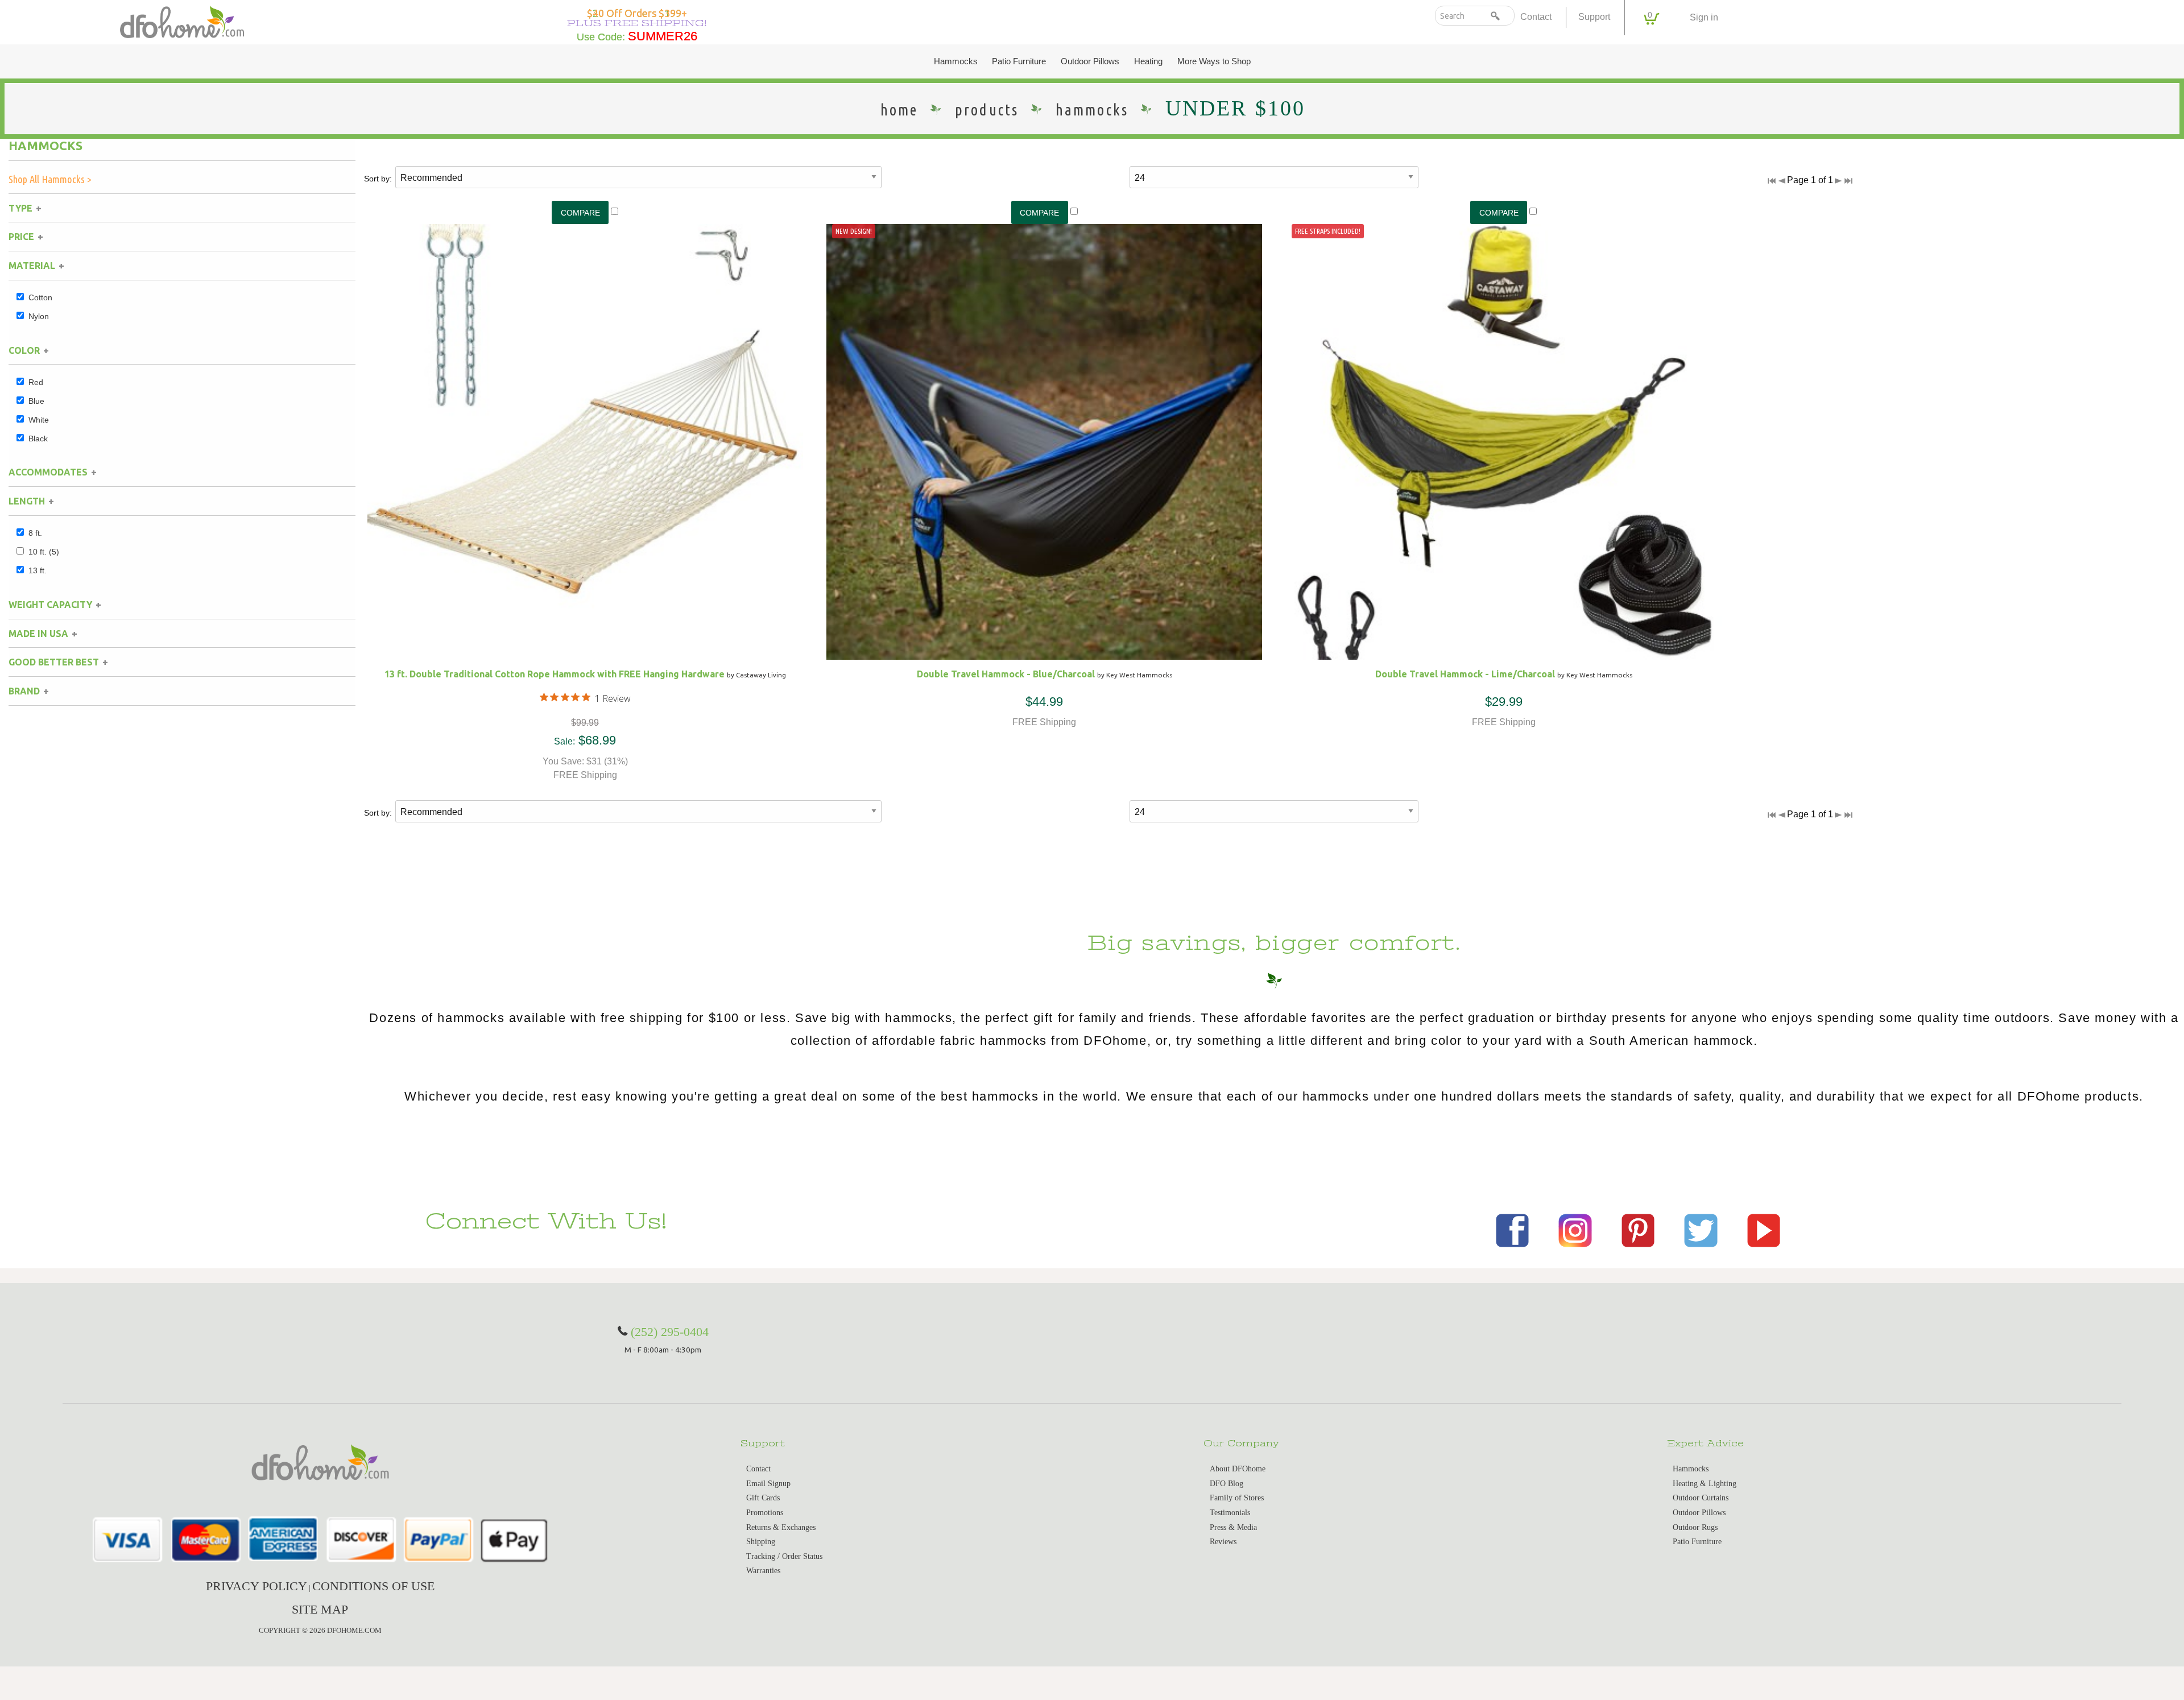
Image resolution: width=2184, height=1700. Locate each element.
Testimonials (1230, 1513)
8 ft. (35, 533)
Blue (36, 401)
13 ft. (38, 570)
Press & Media (1233, 1527)
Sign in (1704, 17)
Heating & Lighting (1705, 1484)
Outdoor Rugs (1695, 1527)
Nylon (39, 316)
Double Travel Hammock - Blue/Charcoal (1006, 674)
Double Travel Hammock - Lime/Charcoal (1465, 674)
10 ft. (44, 552)
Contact (1536, 17)
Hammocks (956, 61)
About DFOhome (1238, 1469)
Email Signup (768, 1484)
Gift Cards (763, 1498)
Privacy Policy (257, 1586)
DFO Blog (1227, 1484)
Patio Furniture (1019, 61)
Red (36, 382)
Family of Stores (1237, 1498)
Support (1594, 17)
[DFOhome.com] (182, 21)
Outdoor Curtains (1701, 1498)
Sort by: (378, 179)
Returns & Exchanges (781, 1527)
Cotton (40, 297)
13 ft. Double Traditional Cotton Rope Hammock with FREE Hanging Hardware (555, 674)
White (39, 420)
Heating (1148, 61)
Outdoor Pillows (1090, 61)
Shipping (761, 1542)
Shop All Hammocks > (50, 179)
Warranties (763, 1571)
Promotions (765, 1513)
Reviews (1223, 1542)
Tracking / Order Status (784, 1556)
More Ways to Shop (1214, 61)
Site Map (320, 1609)
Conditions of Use (373, 1586)
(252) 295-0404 (670, 1332)
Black (38, 439)
